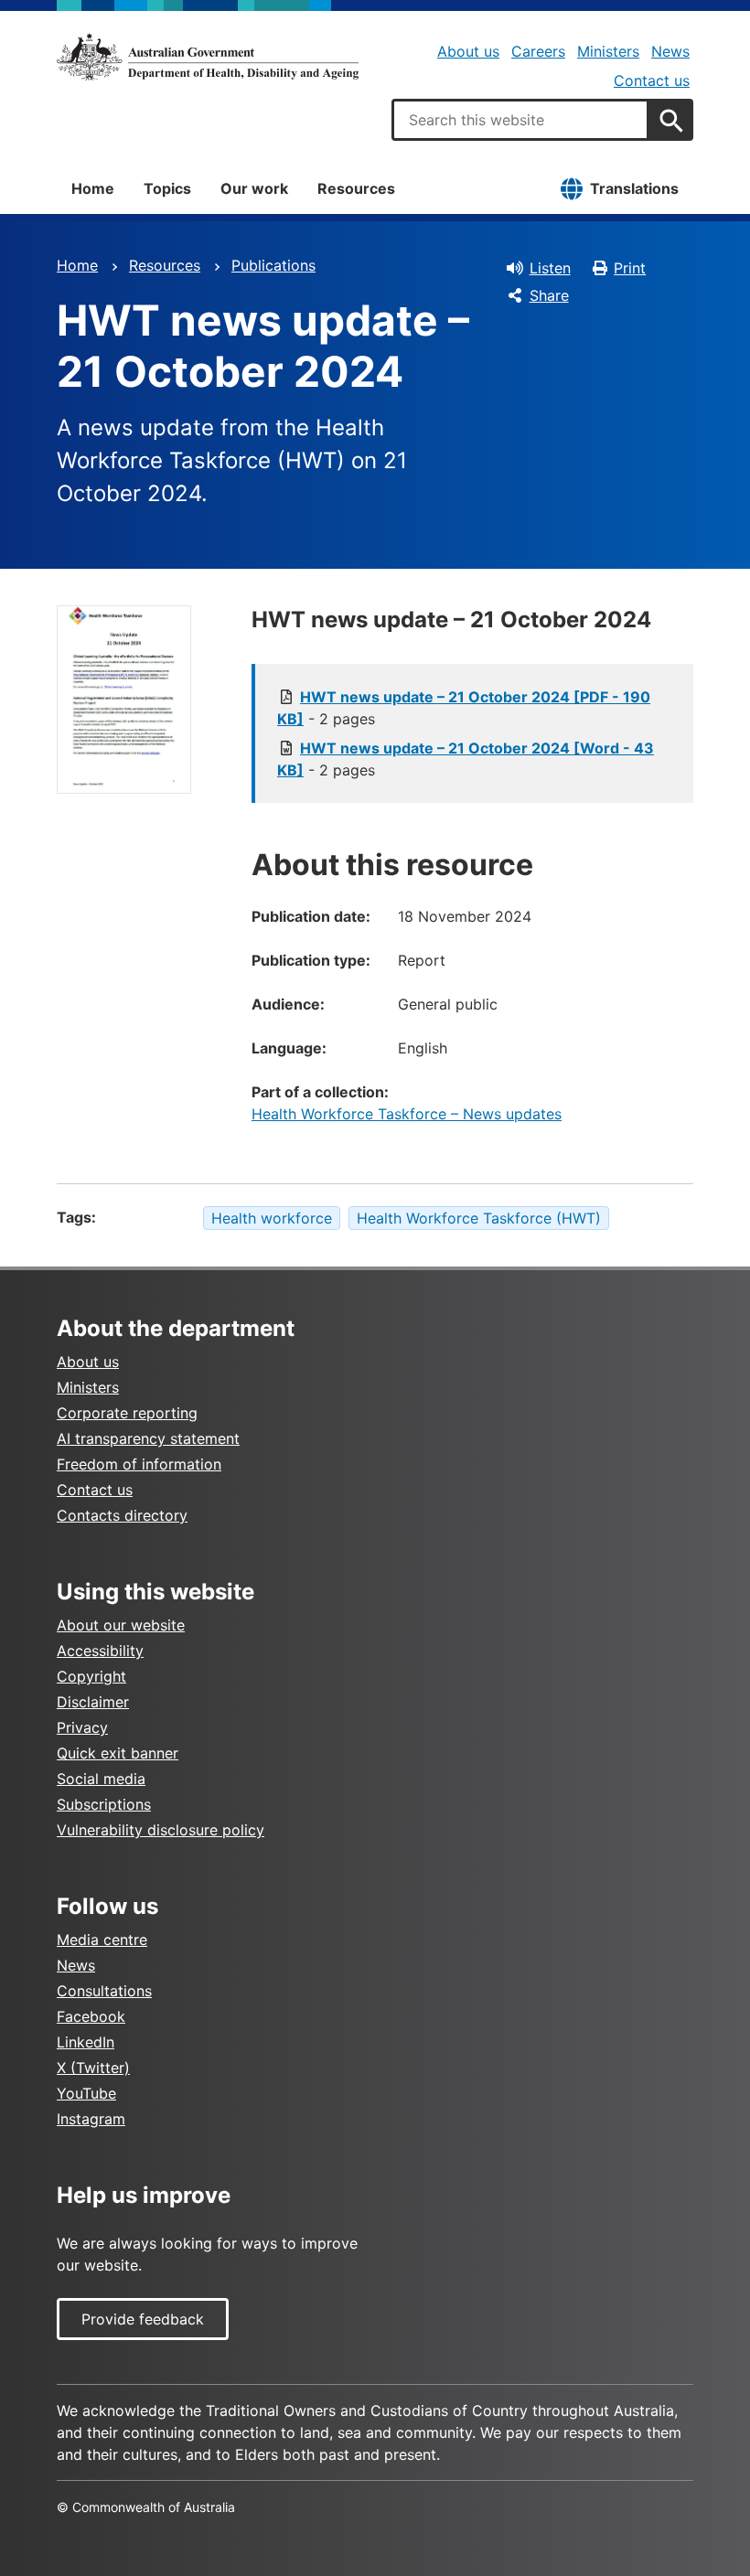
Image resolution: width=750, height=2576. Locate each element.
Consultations (104, 1991)
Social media (101, 1779)
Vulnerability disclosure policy (161, 1830)
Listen (550, 268)
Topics (167, 188)
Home (93, 188)
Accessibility (100, 1651)
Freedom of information (139, 1464)
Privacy (82, 1727)
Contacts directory (122, 1515)
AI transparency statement (148, 1438)
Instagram (91, 2119)
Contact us (652, 80)
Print (630, 268)
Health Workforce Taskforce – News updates (407, 1114)
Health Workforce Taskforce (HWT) (479, 1218)
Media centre (102, 1940)
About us (468, 51)
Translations (634, 188)
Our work (254, 188)
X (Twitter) (93, 2068)
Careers (538, 51)
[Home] (208, 57)
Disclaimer (93, 1702)
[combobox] (520, 120)
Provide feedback (143, 2319)
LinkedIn (86, 2042)
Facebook (91, 2016)
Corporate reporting (127, 1413)
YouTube (86, 2093)
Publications (273, 265)
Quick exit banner (118, 1753)
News (670, 51)
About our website (121, 1625)
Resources (356, 188)
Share (549, 295)
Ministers (608, 51)
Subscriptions (104, 1804)
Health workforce (272, 1218)
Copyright (91, 1676)
